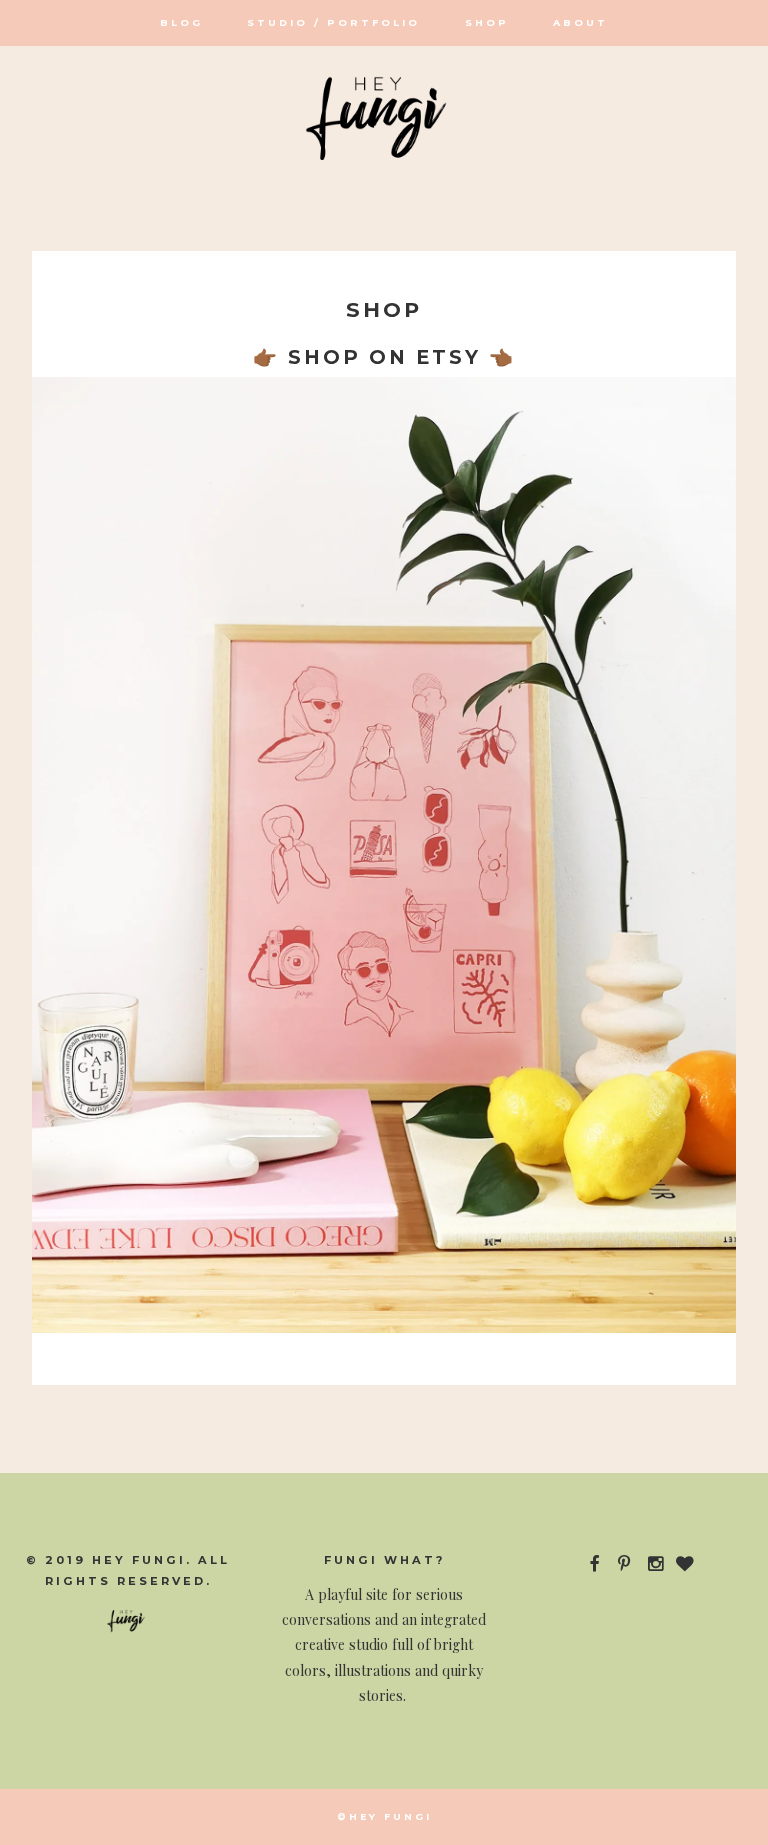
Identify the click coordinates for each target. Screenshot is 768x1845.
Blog (181, 22)
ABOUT (580, 22)
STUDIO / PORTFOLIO (333, 22)
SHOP (487, 22)
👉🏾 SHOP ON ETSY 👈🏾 (384, 357)
